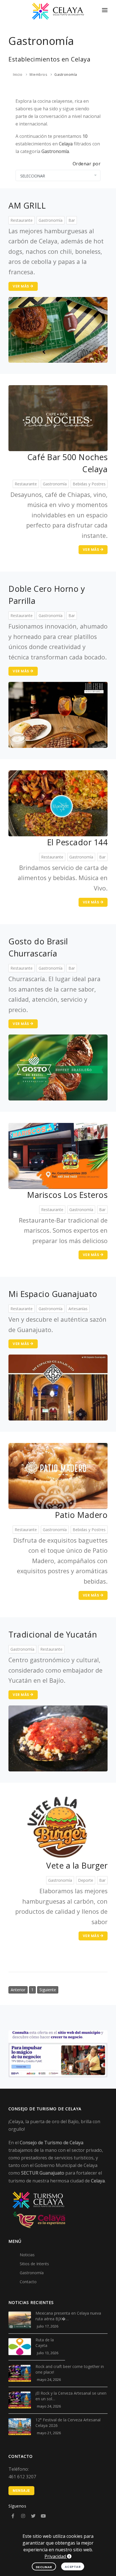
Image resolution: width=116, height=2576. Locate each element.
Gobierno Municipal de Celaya (66, 2165)
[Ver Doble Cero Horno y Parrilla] (58, 714)
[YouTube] (43, 2516)
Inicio (18, 75)
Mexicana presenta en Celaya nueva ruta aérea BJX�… (68, 2316)
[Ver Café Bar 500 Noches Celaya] (58, 418)
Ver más (21, 286)
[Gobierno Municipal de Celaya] (39, 2219)
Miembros (38, 75)
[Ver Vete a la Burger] (58, 1826)
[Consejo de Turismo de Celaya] (58, 11)
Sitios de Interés (34, 2264)
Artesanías (78, 1309)
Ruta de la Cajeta (45, 2343)
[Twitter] (33, 2516)
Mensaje (21, 2491)
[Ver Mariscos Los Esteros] (58, 1155)
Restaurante (22, 220)
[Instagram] (23, 2516)
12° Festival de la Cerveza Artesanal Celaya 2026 (68, 2423)
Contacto (28, 2282)
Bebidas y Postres (89, 484)
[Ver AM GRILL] (58, 329)
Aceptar (73, 2567)
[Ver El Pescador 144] (58, 803)
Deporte (86, 1880)
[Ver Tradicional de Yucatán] (58, 1738)
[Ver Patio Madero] (58, 1476)
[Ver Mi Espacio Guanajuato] (58, 1387)
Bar (72, 220)
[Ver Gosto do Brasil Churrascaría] (58, 1067)
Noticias (27, 2255)
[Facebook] (13, 2516)
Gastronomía (66, 75)
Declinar (44, 2567)
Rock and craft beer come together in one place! (70, 2369)
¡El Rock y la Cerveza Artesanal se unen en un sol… (71, 2396)
